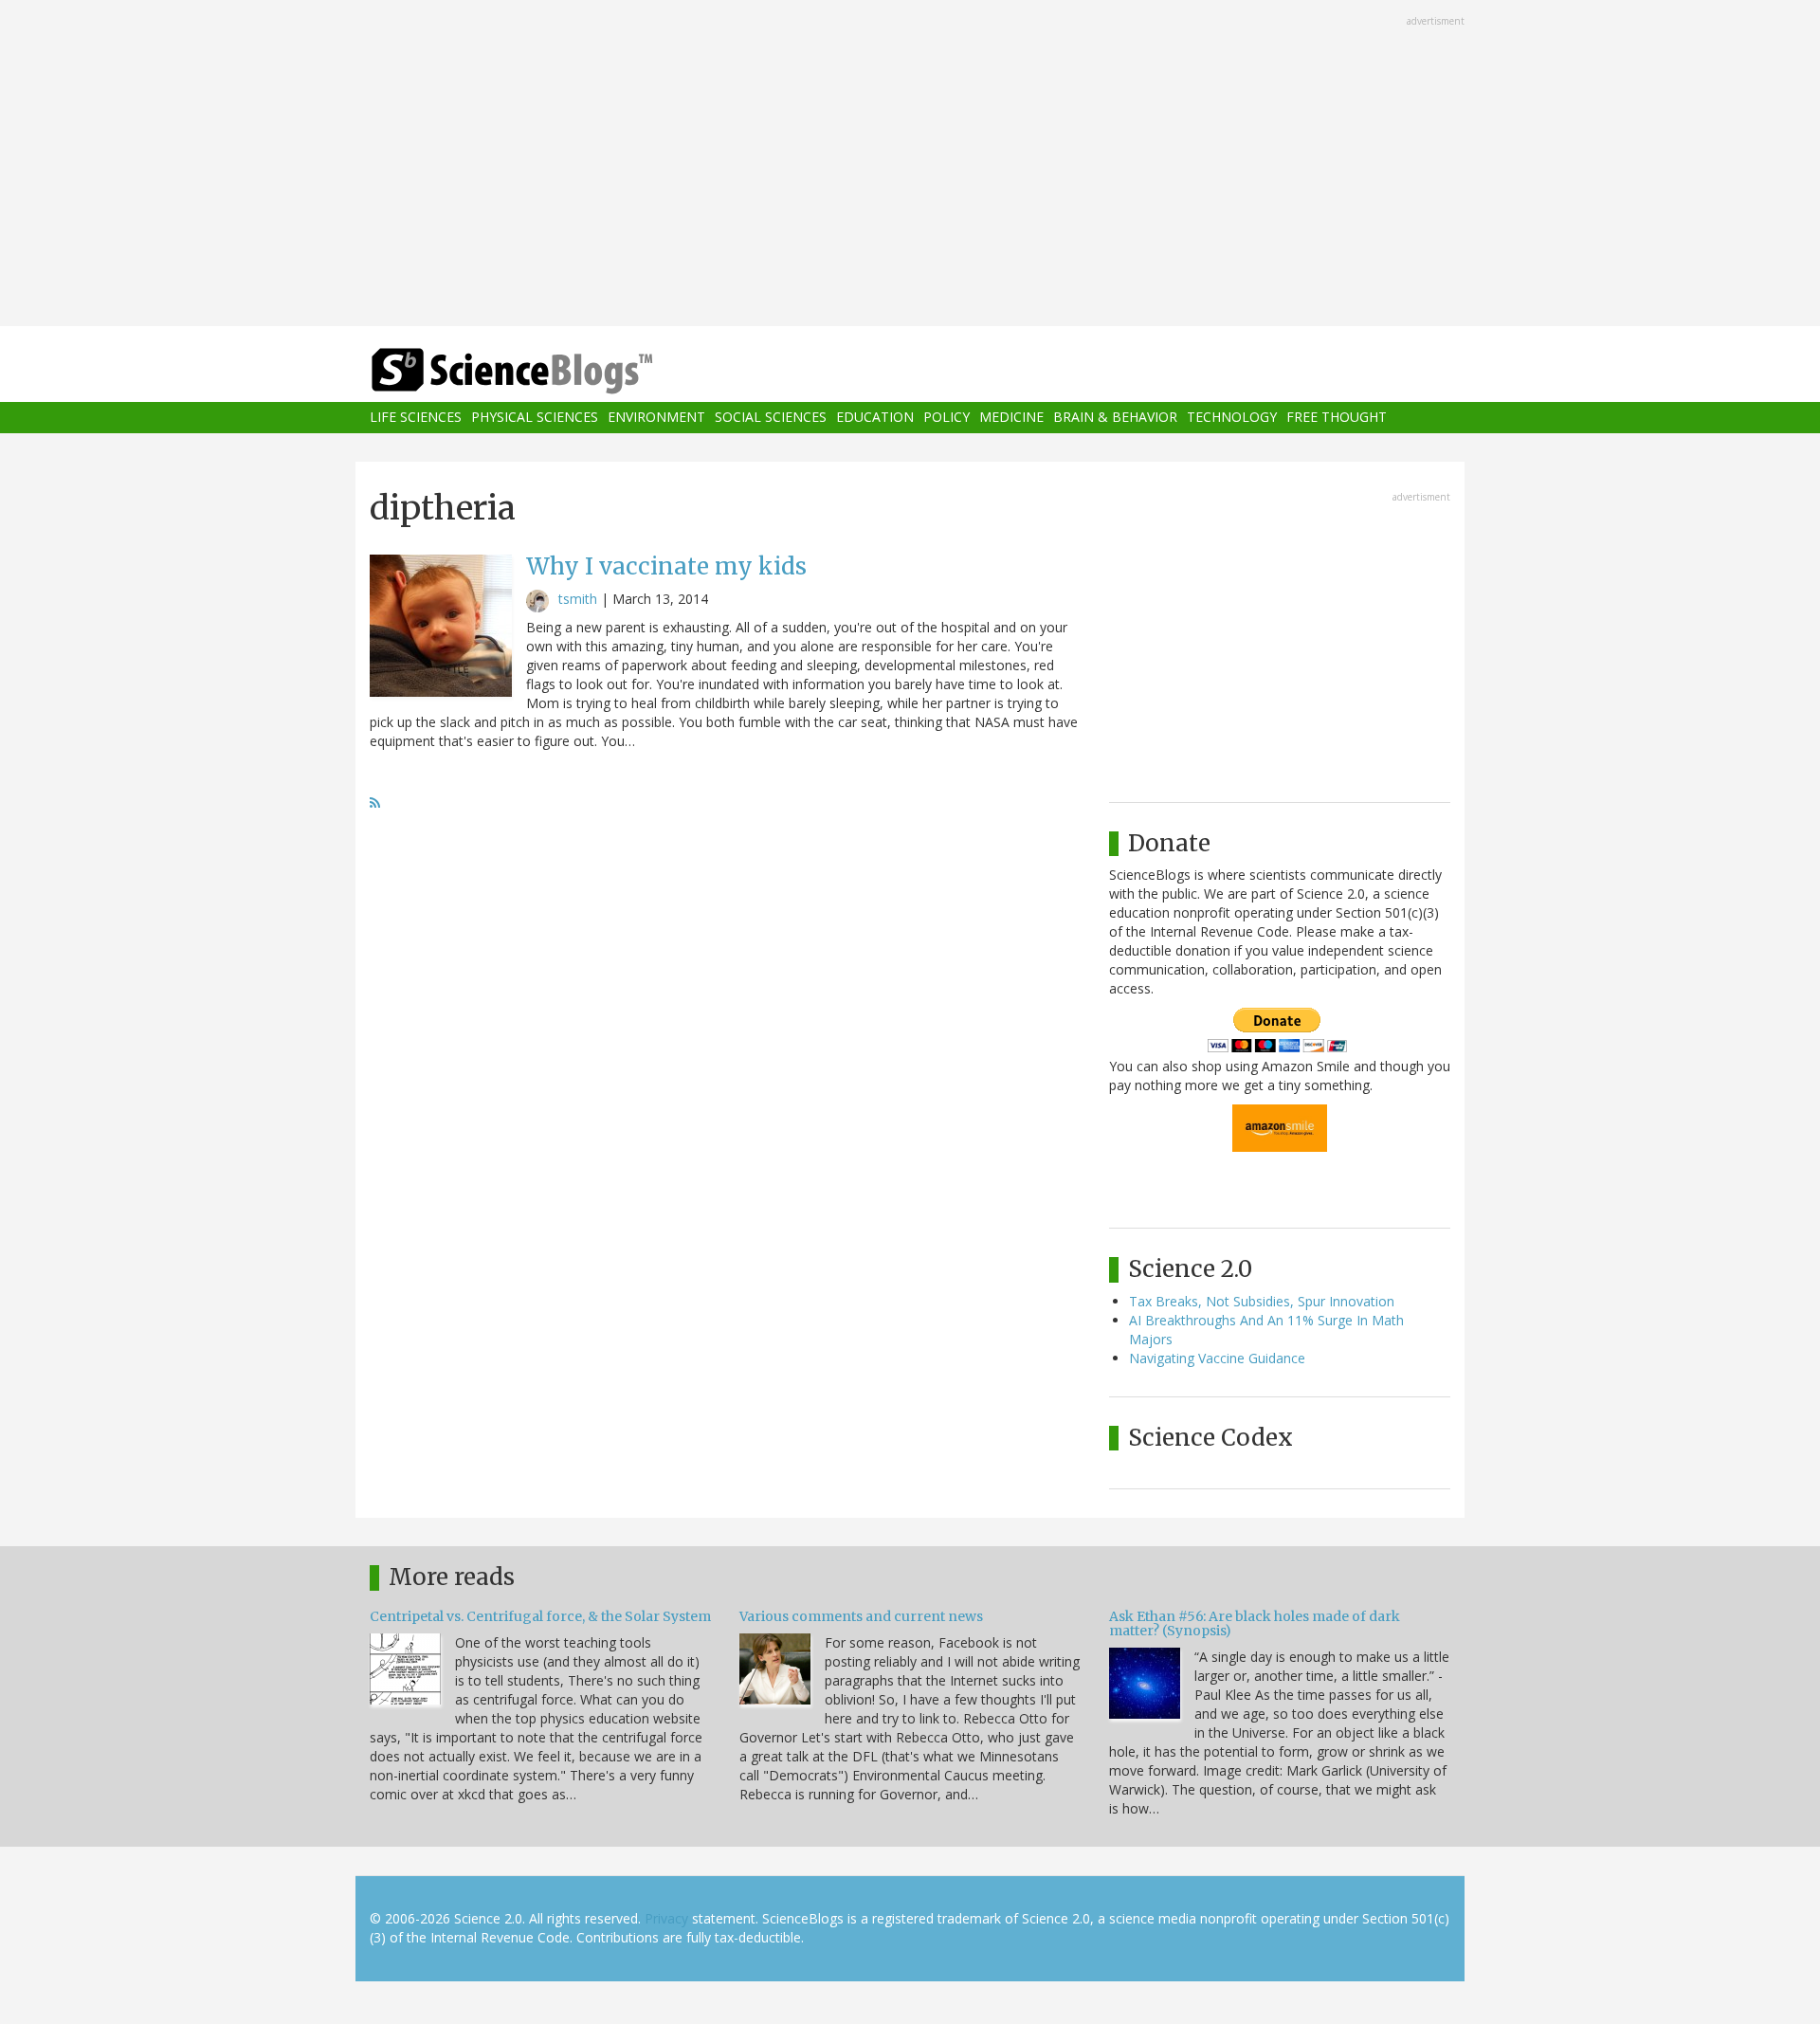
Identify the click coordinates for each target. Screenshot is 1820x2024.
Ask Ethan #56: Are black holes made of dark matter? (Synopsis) (1255, 1623)
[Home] (550, 371)
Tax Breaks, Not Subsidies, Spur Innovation (1262, 1301)
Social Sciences (771, 418)
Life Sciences (416, 418)
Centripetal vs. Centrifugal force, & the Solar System (540, 1616)
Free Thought (1337, 418)
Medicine (1011, 418)
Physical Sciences (535, 418)
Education (875, 418)
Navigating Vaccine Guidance (1217, 1358)
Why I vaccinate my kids (666, 566)
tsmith (578, 599)
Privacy (666, 1918)
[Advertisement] (910, 165)
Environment (656, 418)
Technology (1232, 418)
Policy (946, 418)
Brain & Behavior (1115, 418)
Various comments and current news (861, 1616)
